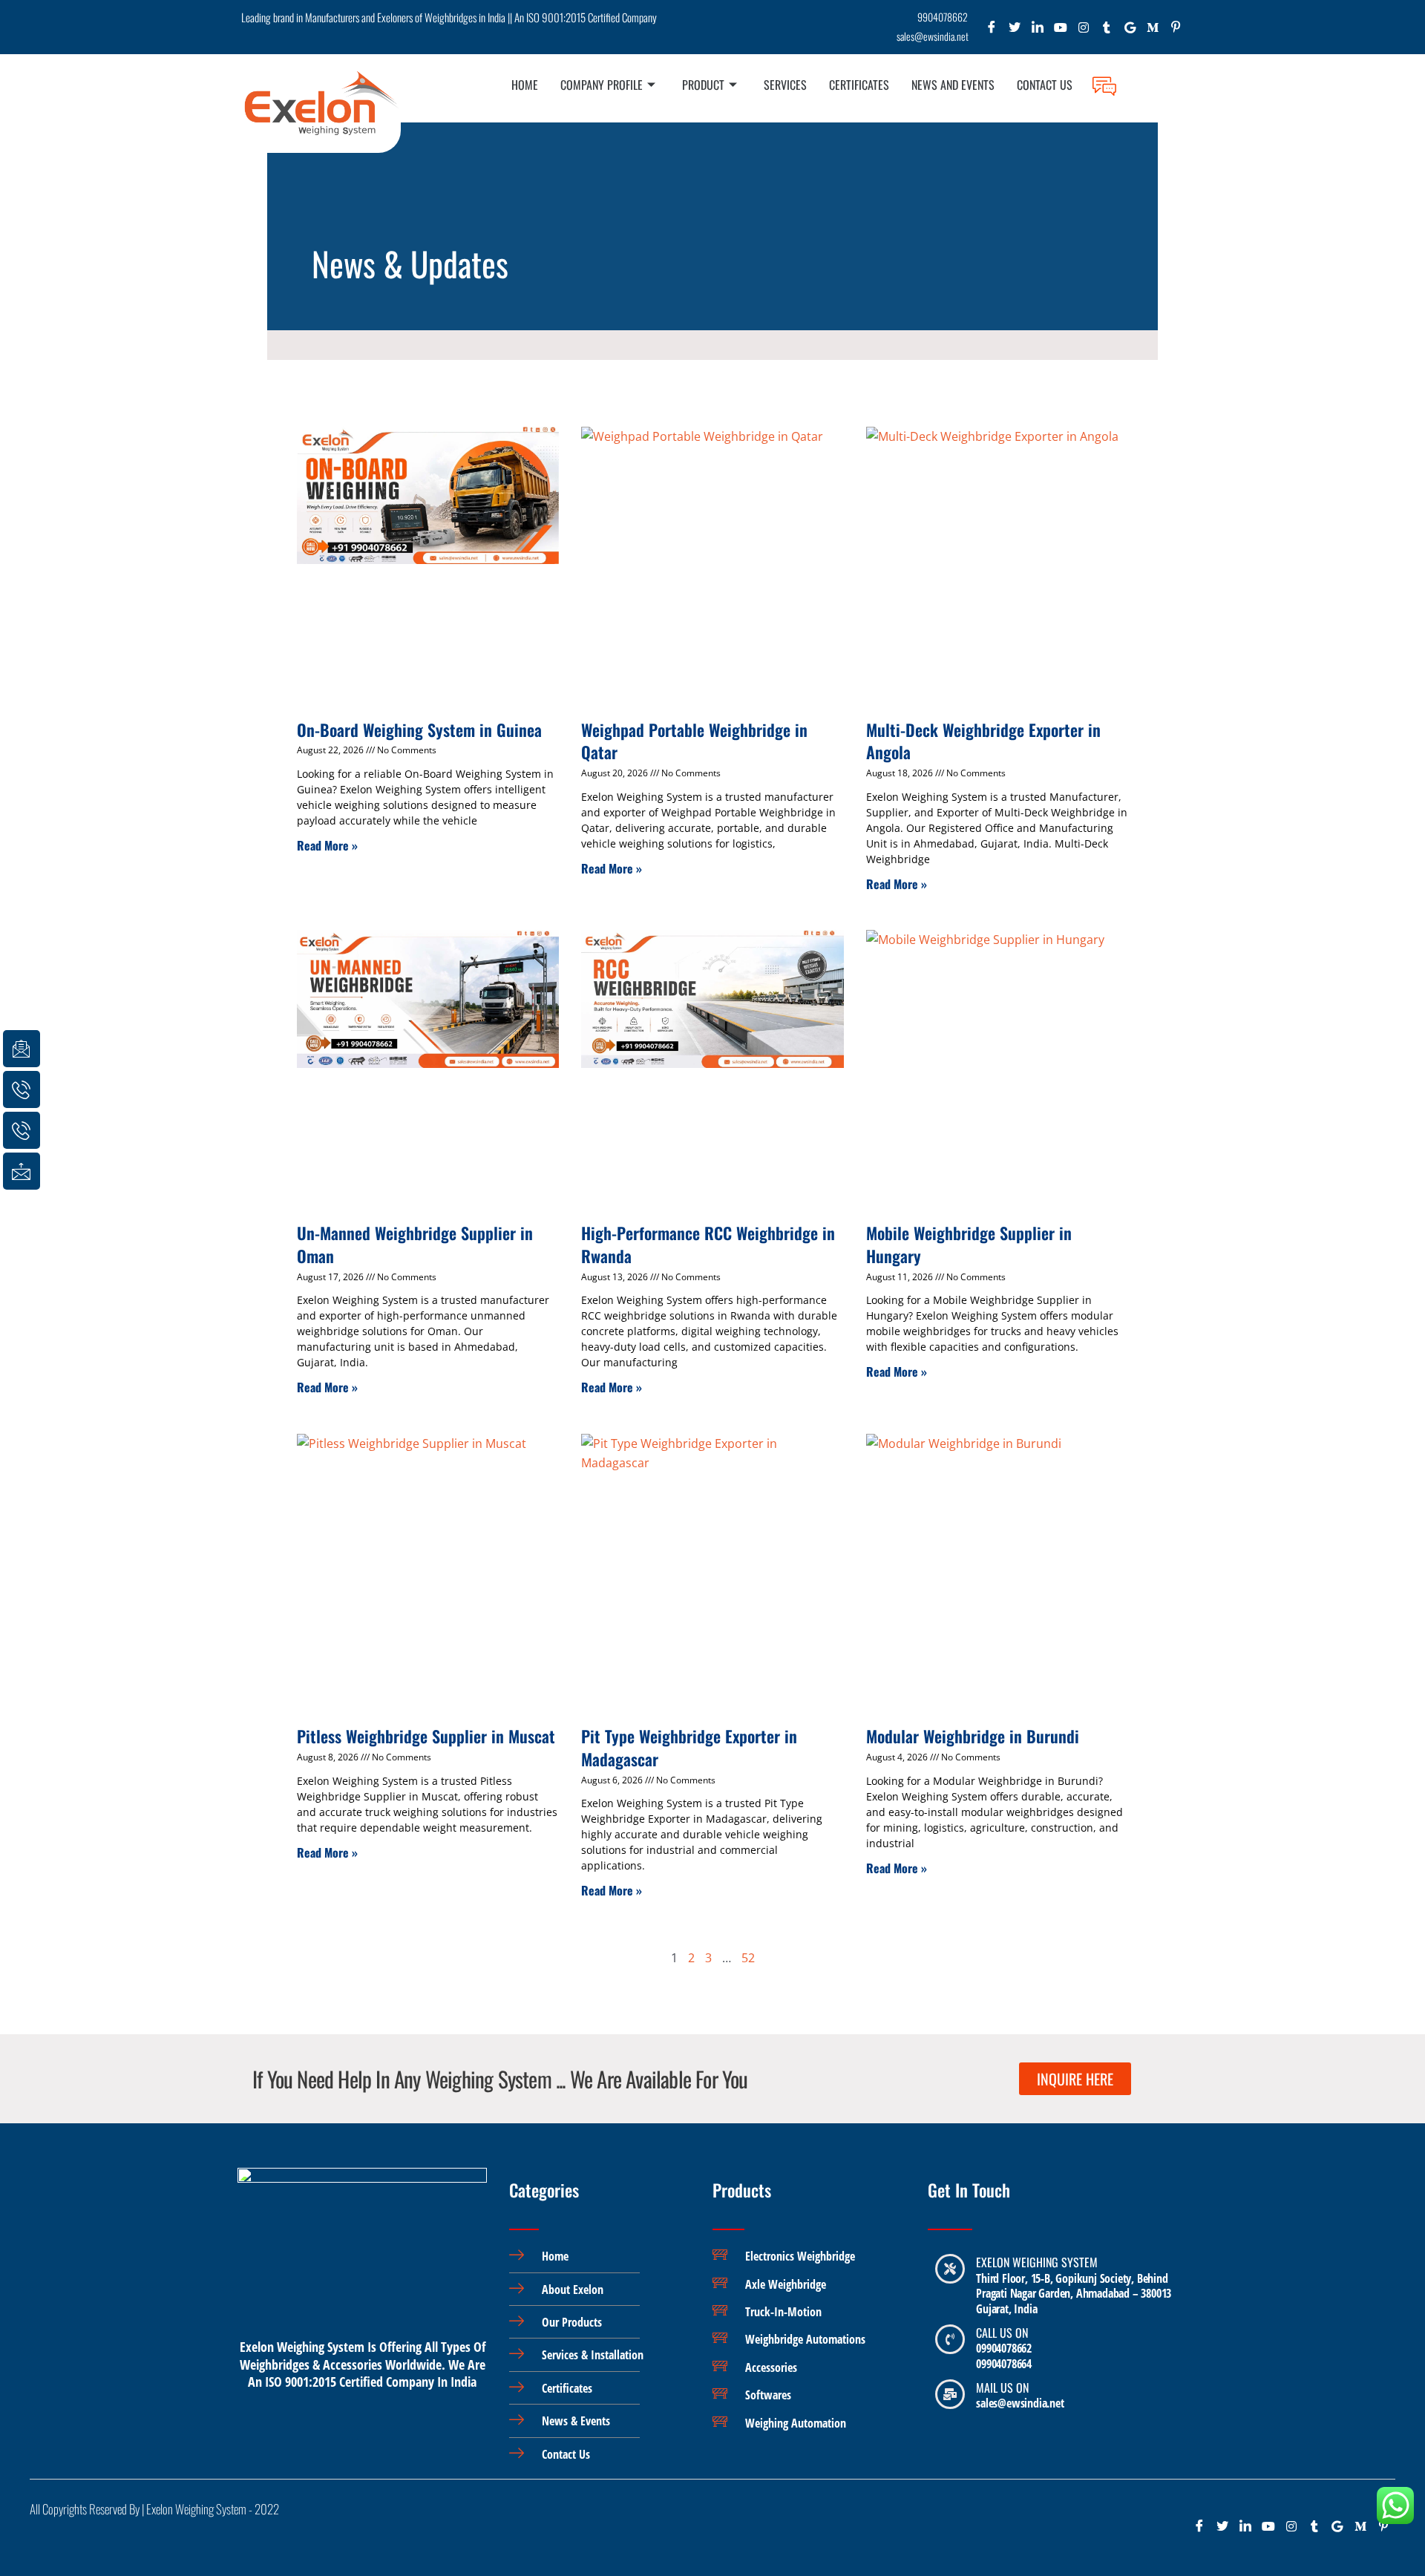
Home (525, 85)
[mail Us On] (950, 2394)
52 (748, 1958)
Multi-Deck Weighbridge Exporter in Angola (983, 741)
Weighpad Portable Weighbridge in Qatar (694, 741)
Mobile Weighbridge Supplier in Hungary (969, 1244)
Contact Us (1045, 85)
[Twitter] (1015, 31)
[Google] (1130, 31)
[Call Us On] (950, 2339)
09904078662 (1004, 2348)
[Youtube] (1061, 31)
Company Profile (602, 85)
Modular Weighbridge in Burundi (973, 1736)
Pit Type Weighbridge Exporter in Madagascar (689, 1747)
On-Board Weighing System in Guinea (419, 730)
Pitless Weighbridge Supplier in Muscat (426, 1736)
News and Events (953, 85)
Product (703, 85)
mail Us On (1002, 2387)
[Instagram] (1084, 31)
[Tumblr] (1107, 31)
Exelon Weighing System (1037, 2262)
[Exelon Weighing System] (950, 2269)
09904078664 (1004, 2364)
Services (785, 85)
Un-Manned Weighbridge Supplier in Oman (415, 1244)
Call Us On (1002, 2333)
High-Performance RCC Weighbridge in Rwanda (708, 1244)
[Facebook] (992, 31)
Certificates (859, 85)
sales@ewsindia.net (1020, 2403)
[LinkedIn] (1038, 31)
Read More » (327, 845)
